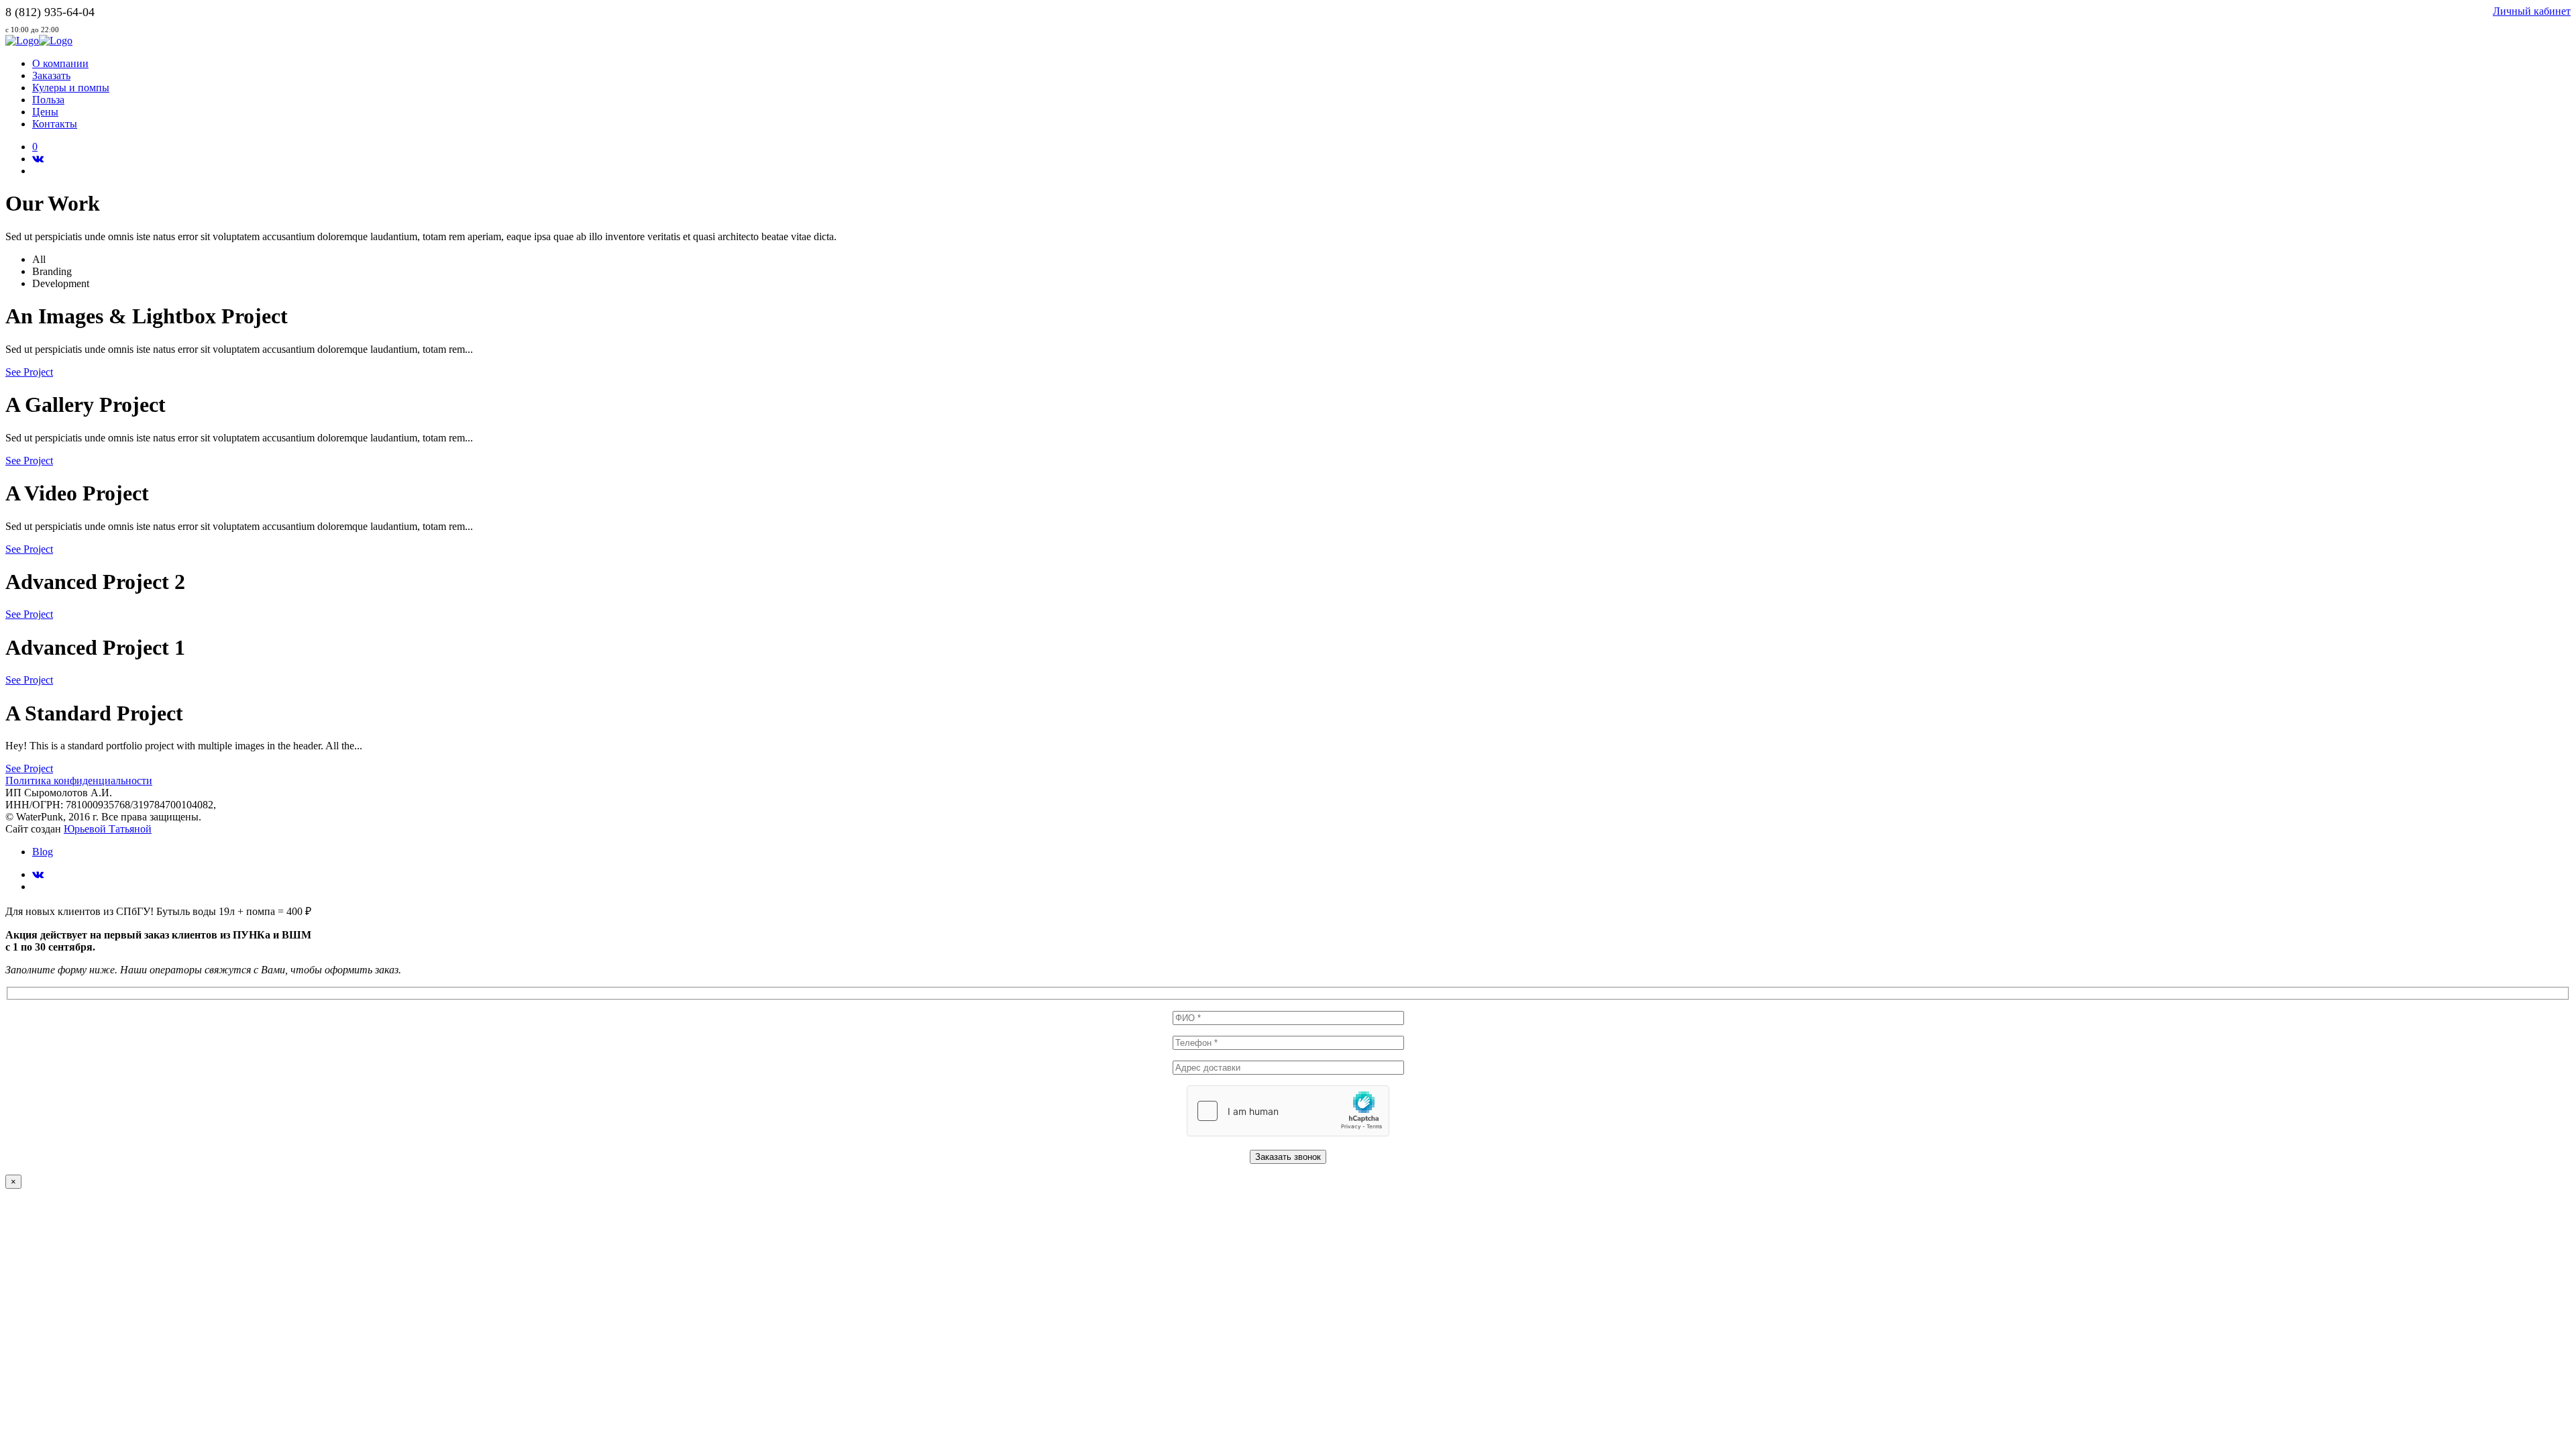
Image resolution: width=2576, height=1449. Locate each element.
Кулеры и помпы (71, 88)
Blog (43, 852)
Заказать (51, 75)
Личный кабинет (2532, 11)
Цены (45, 112)
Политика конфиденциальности (79, 781)
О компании (60, 63)
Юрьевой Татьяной (108, 829)
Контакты (55, 124)
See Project (29, 372)
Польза (48, 100)
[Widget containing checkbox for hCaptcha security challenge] (1288, 1111)
